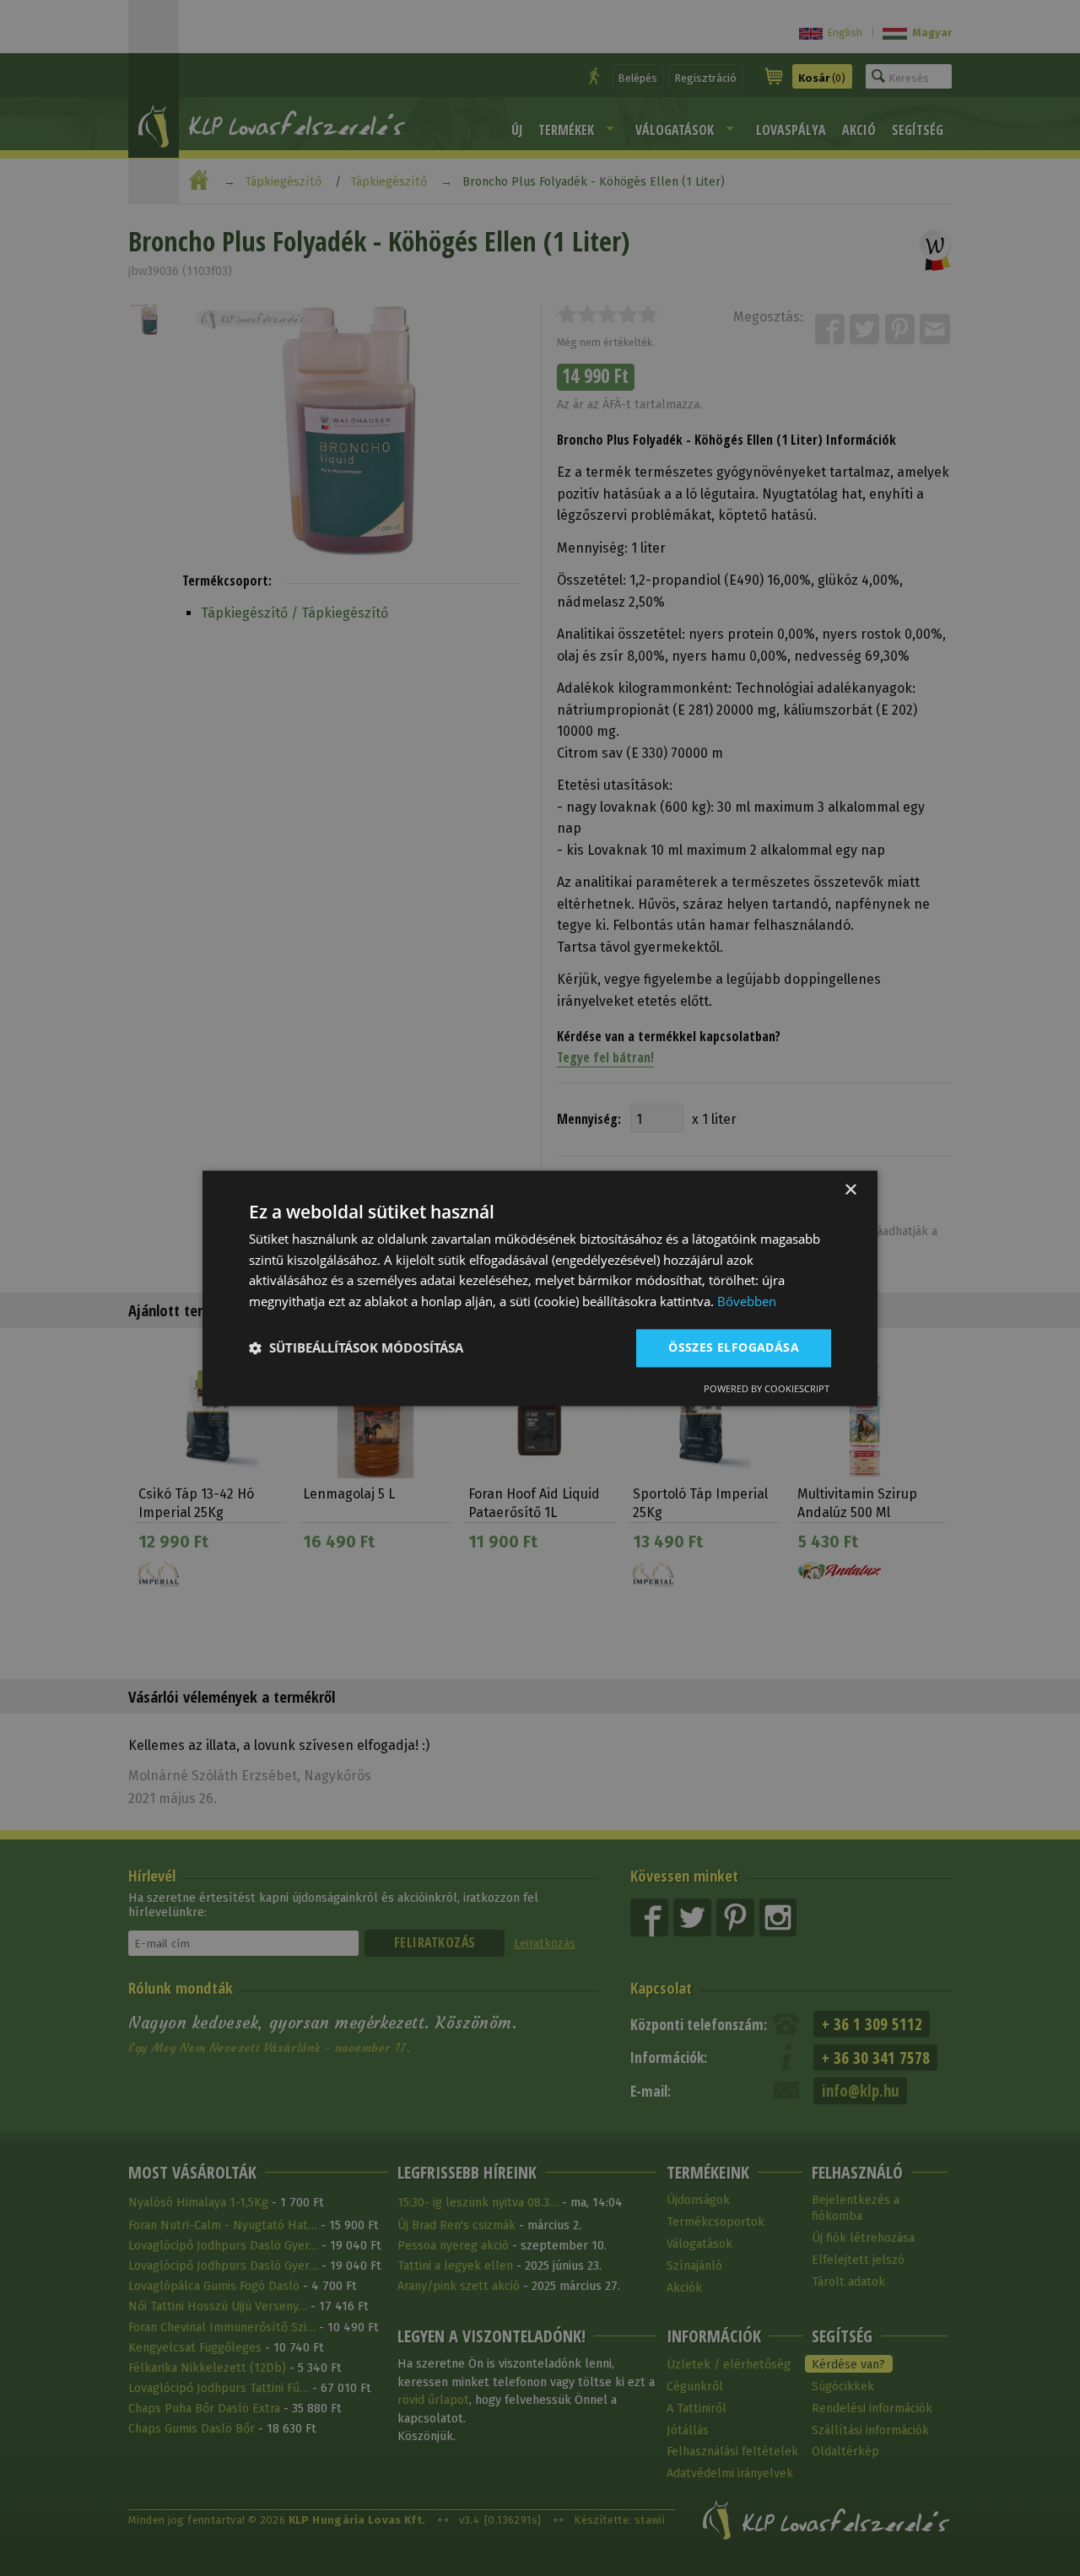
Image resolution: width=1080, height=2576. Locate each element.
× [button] (850, 1190)
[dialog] (540, 1288)
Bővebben (747, 1302)
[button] (356, 1348)
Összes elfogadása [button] (734, 1347)
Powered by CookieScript (767, 1388)
